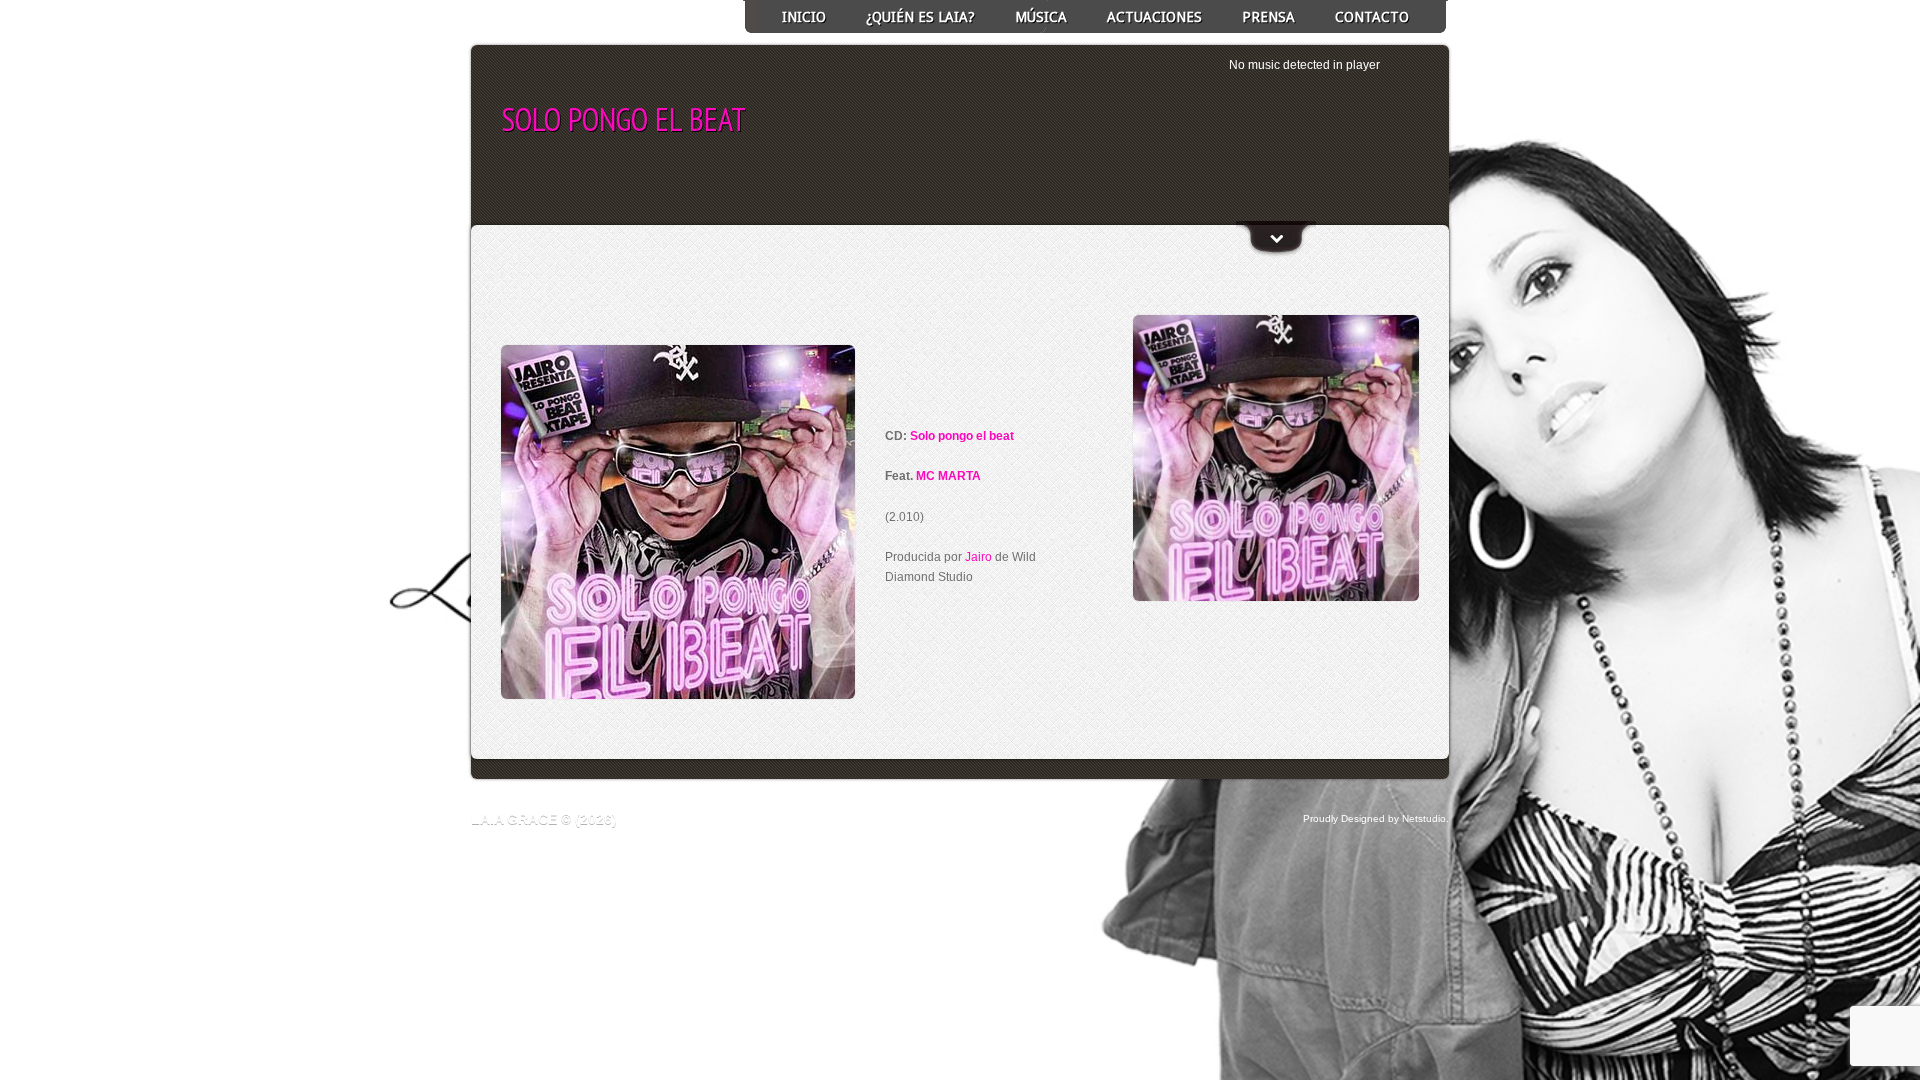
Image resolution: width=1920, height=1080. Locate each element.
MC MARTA (948, 476)
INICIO (804, 17)
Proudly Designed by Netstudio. (1376, 818)
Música (1041, 17)
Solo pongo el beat (962, 436)
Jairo (978, 557)
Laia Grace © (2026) (544, 819)
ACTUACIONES (1154, 17)
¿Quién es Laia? (920, 17)
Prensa (1268, 17)
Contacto (1372, 17)
